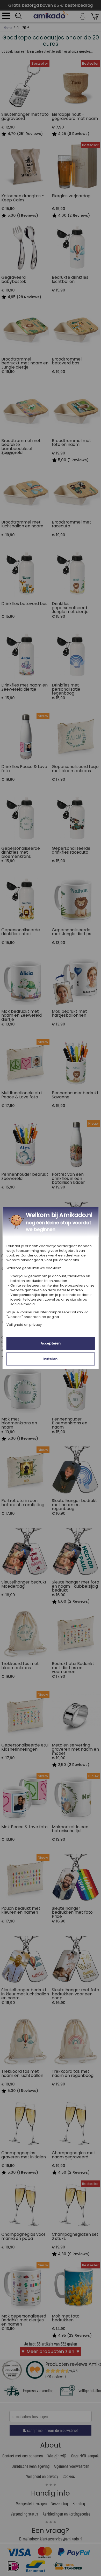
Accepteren (51, 1343)
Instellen (51, 1359)
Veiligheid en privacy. (24, 1325)
